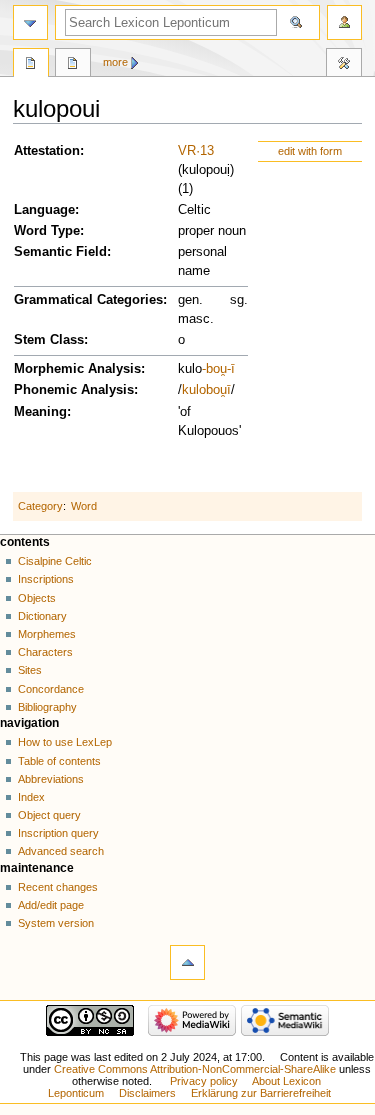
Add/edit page (51, 905)
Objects (37, 598)
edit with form (310, 151)
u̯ (223, 390)
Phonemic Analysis (74, 390)
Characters (45, 652)
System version (56, 923)
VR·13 (196, 151)
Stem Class (49, 340)
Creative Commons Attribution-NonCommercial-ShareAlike (195, 1069)
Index (31, 797)
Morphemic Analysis (77, 369)
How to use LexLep (65, 742)
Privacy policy (204, 1081)
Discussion (73, 65)
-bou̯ (214, 369)
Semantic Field (60, 252)
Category (40, 506)
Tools (344, 65)
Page (31, 65)
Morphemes (47, 634)
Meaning (40, 412)
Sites (30, 670)
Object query (49, 815)
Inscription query (58, 833)
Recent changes (58, 887)
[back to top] (187, 962)
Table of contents (59, 761)
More (115, 62)
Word (84, 506)
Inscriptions (46, 579)
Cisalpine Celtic (55, 561)
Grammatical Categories (88, 300)
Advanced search (61, 851)
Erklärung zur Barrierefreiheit (261, 1093)
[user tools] (344, 22)
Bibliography (47, 707)
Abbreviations (51, 779)
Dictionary (42, 616)
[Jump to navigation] (30, 22)
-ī (231, 369)
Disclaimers (147, 1093)
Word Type (47, 231)
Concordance (51, 689)
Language (44, 210)
